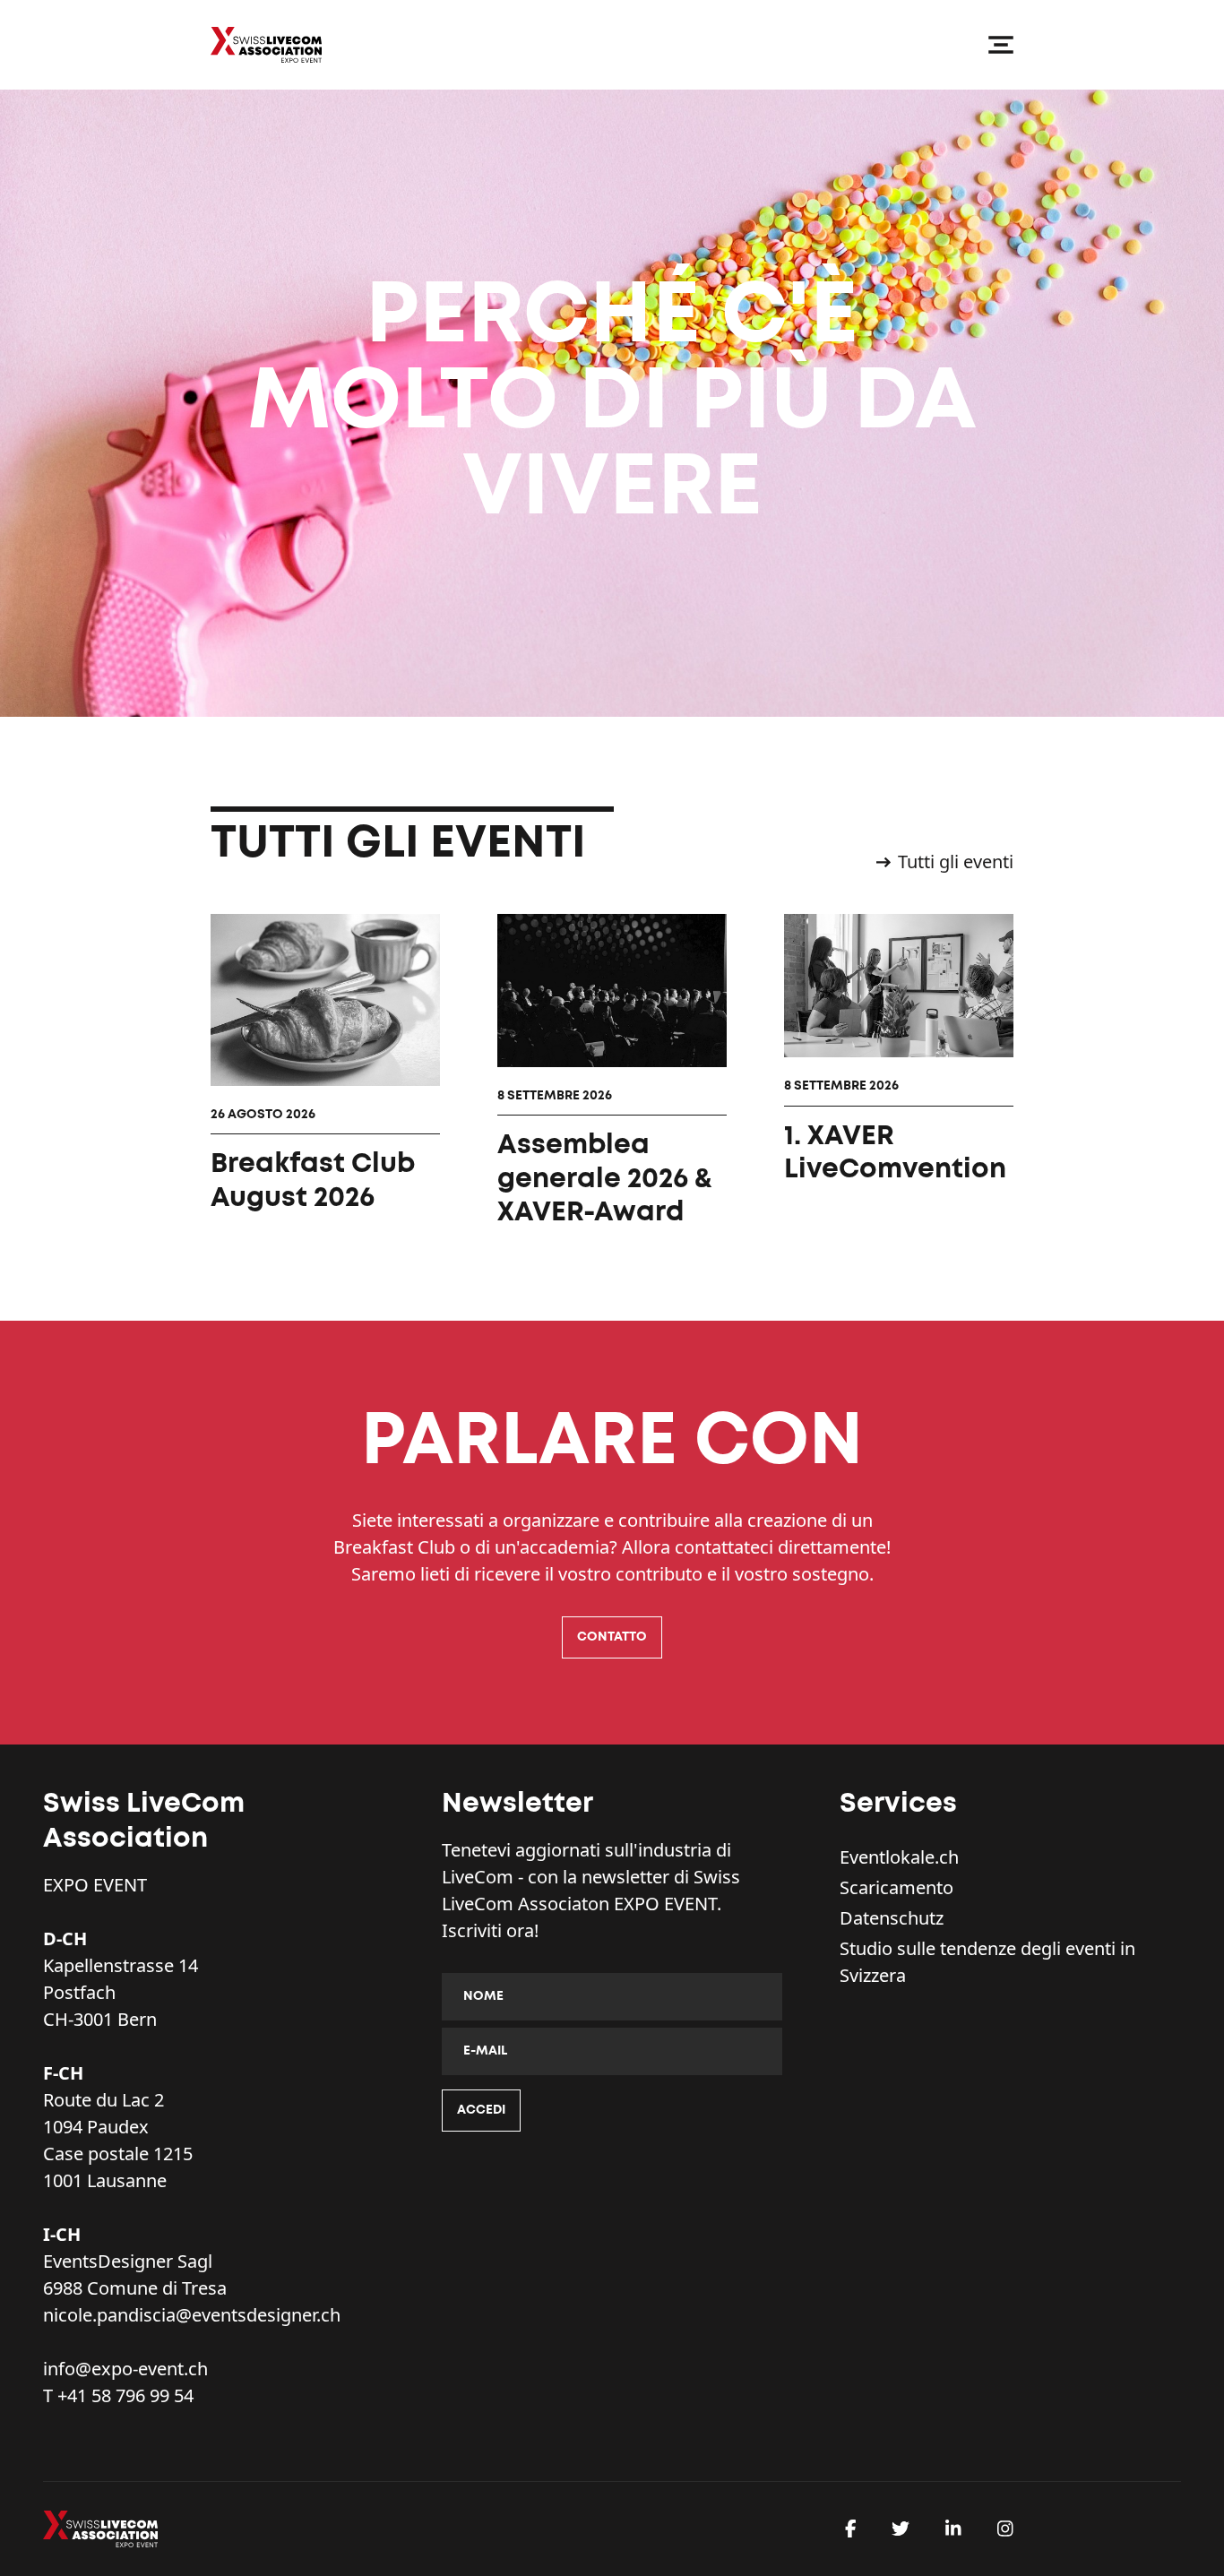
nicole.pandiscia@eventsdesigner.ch (192, 2315)
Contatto (612, 1637)
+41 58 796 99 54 (125, 2395)
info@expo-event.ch (125, 2369)
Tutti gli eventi (956, 862)
